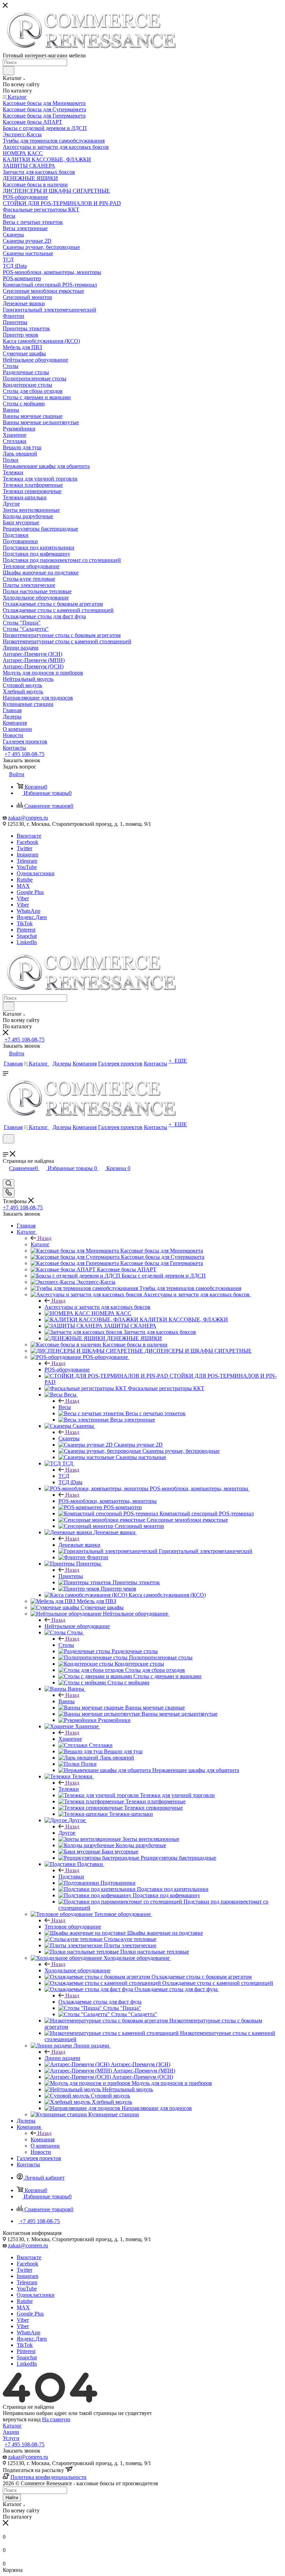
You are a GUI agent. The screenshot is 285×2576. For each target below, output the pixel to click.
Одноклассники (36, 873)
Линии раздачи (62, 2058)
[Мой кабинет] (6, 1148)
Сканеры (69, 1438)
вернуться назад (22, 2419)
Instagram (27, 855)
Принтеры (71, 1576)
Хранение (70, 1739)
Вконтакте (29, 836)
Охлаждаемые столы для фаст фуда (100, 2002)
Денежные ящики (79, 1545)
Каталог (40, 1244)
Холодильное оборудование (78, 1970)
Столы (66, 1645)
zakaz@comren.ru (28, 818)
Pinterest (26, 930)
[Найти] (9, 71)
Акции (11, 2432)
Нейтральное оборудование (77, 1626)
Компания (43, 2139)
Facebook (27, 842)
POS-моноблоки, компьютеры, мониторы (108, 1501)
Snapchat (27, 936)
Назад (44, 1238)
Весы (65, 1407)
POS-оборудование (67, 1370)
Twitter (25, 848)
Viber (23, 898)
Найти (12, 2498)
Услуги (11, 2438)
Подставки (71, 1877)
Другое (67, 1833)
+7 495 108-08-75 (25, 754)
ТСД (64, 1476)
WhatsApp (28, 911)
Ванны (67, 1701)
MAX (23, 886)
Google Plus (30, 892)
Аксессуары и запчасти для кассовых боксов (97, 1307)
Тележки (69, 1789)
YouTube (27, 867)
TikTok (25, 923)
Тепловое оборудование (73, 1927)
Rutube (25, 880)
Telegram (27, 861)
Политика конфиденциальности (48, 2477)
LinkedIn (27, 942)
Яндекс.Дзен (32, 917)
